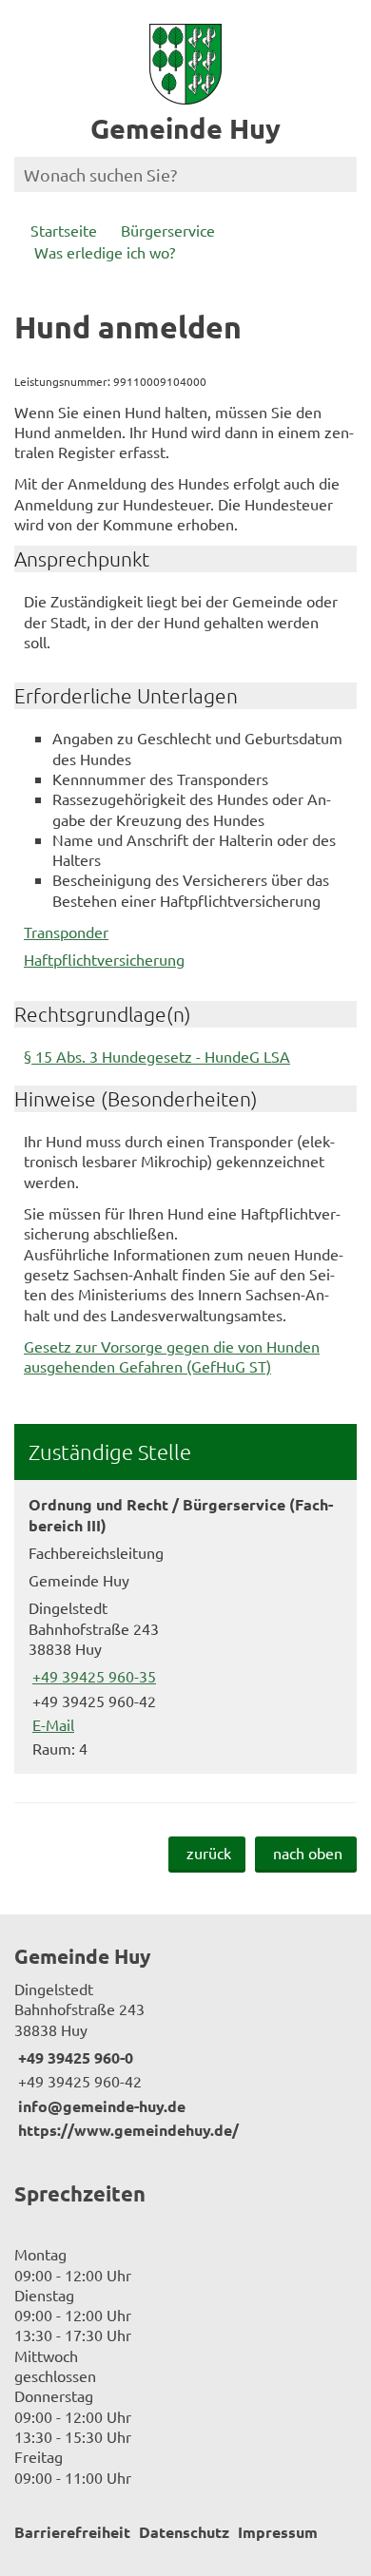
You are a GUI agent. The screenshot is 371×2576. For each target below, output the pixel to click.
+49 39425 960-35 (92, 1676)
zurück (209, 1853)
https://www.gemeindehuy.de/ (127, 2130)
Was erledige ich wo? (105, 252)
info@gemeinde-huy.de (100, 2106)
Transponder (66, 932)
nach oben (308, 1853)
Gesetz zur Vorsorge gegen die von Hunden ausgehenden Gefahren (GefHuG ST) (172, 1356)
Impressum (278, 2532)
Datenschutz (184, 2532)
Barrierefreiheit (72, 2532)
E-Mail (51, 1724)
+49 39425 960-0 (74, 2057)
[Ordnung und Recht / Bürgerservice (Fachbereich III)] (185, 1626)
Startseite (64, 230)
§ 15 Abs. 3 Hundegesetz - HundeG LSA (157, 1056)
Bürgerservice (168, 230)
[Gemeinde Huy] (185, 2042)
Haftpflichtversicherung (104, 959)
